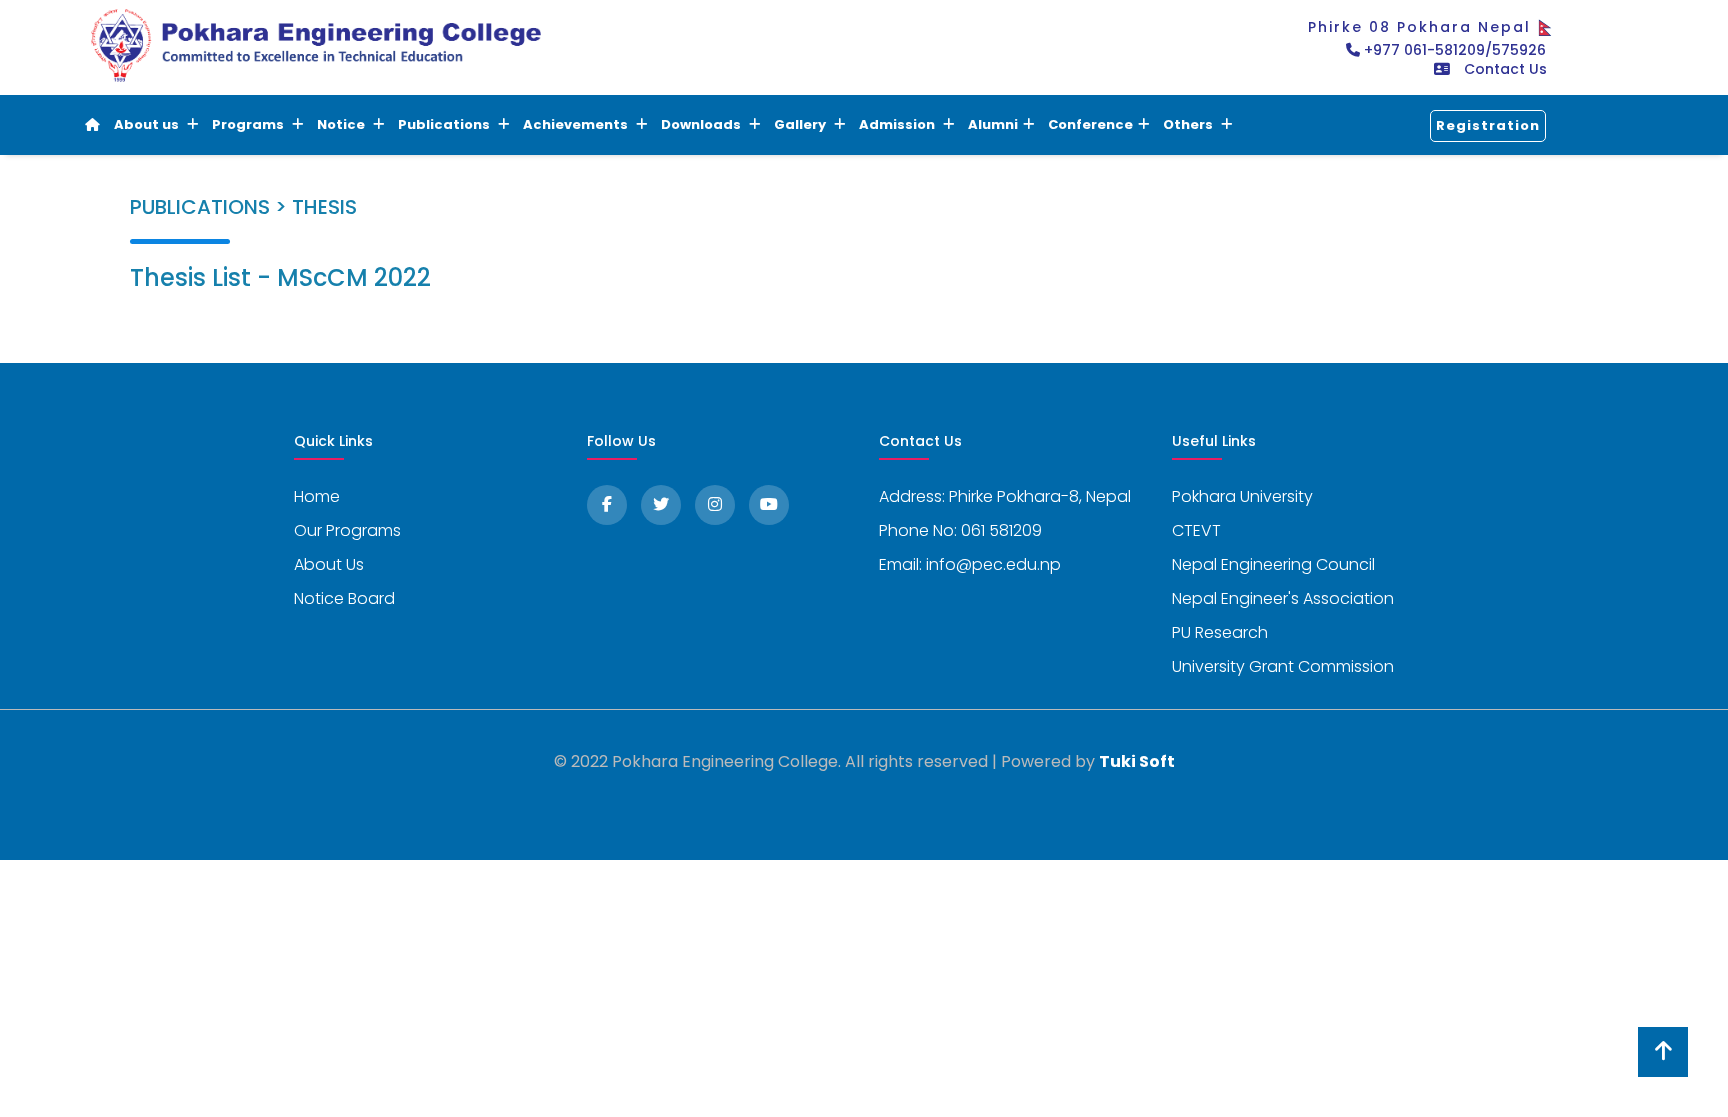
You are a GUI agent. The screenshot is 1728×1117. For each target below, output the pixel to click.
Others (1189, 124)
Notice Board (344, 598)
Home (317, 496)
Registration (1488, 125)
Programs (249, 124)
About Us (329, 564)
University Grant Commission (1283, 666)
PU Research (1220, 632)
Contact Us (1505, 69)
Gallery (801, 124)
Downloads (702, 124)
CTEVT (1196, 530)
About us (148, 124)
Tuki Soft (1137, 761)
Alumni (993, 124)
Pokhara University (1242, 496)
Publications (445, 124)
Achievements (577, 124)
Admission (898, 124)
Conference (1090, 124)
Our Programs (347, 530)
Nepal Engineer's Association (1283, 598)
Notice (342, 124)
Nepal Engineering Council (1273, 564)
